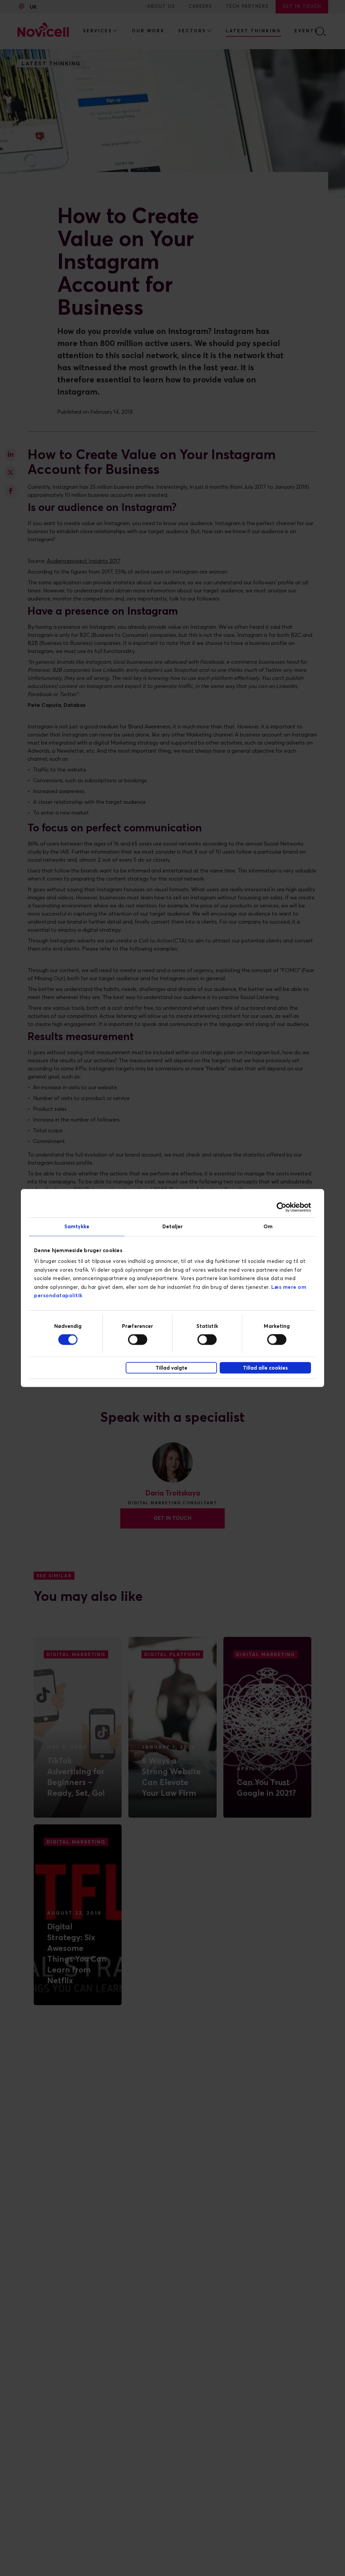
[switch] (138, 1340)
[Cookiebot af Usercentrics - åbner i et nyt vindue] (281, 1207)
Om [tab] (268, 1226)
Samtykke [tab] (77, 1226)
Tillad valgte (171, 1368)
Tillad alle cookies (265, 1368)
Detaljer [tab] (173, 1226)
